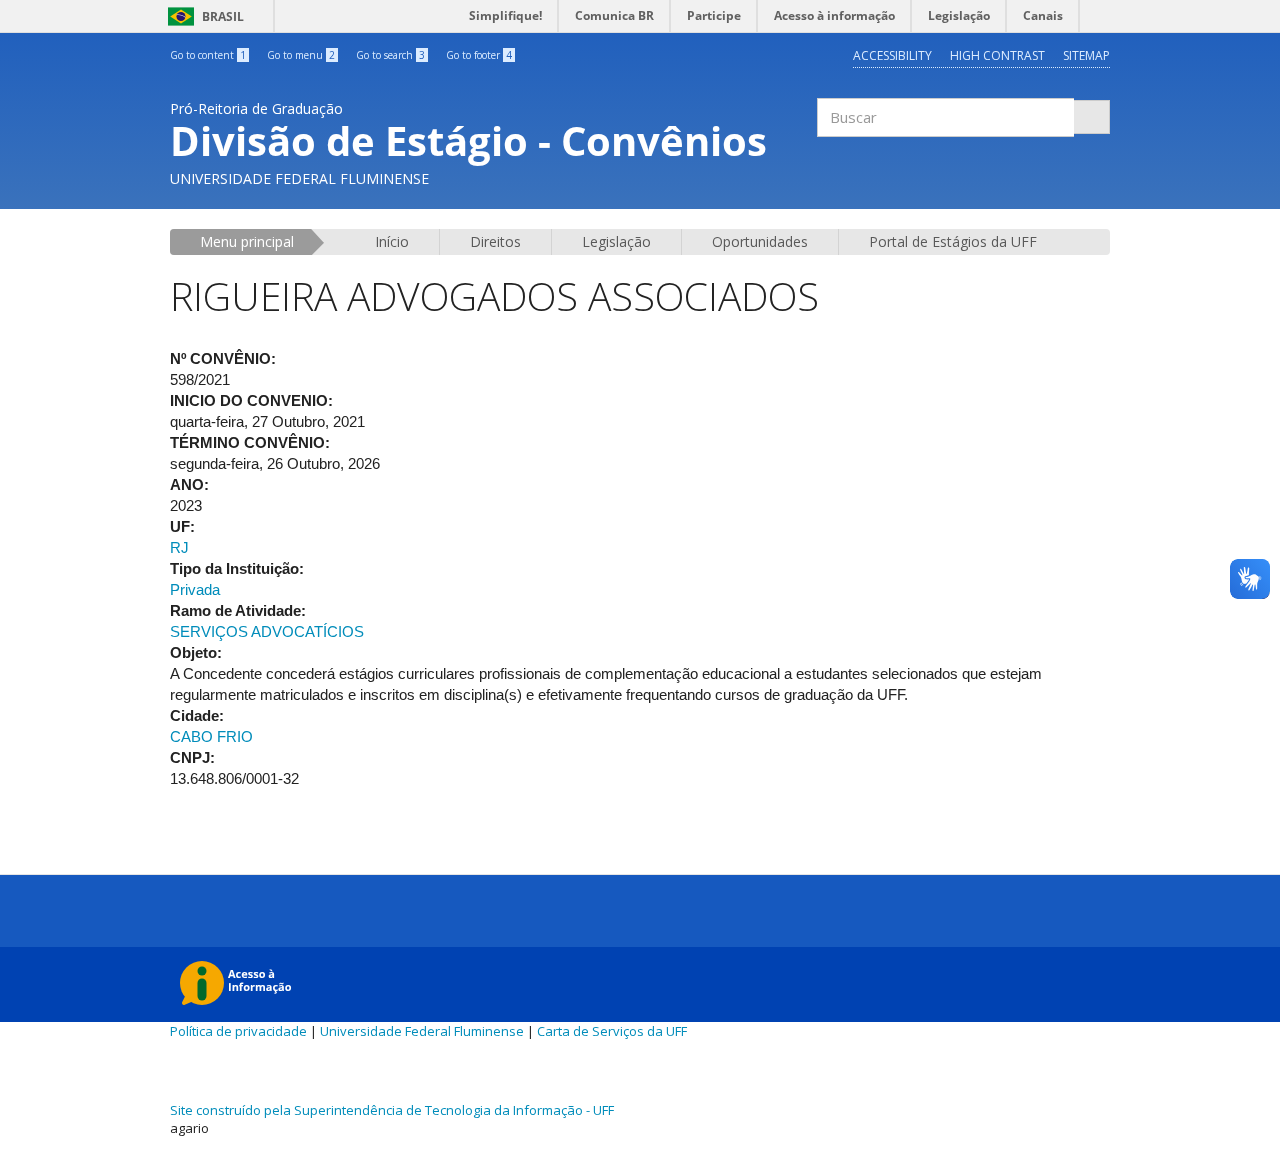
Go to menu (301, 55)
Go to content (208, 55)
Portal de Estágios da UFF (953, 241)
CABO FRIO (211, 736)
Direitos (495, 241)
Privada (195, 589)
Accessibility (892, 55)
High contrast (997, 55)
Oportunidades (760, 241)
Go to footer (479, 55)
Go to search (390, 55)
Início (392, 241)
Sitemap (1086, 55)
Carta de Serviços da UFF (612, 1031)
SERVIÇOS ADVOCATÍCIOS (267, 631)
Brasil (202, 16)
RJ (179, 547)
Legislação (616, 241)
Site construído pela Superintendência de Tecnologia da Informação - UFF (392, 1110)
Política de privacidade (238, 1031)
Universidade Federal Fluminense (422, 1031)
